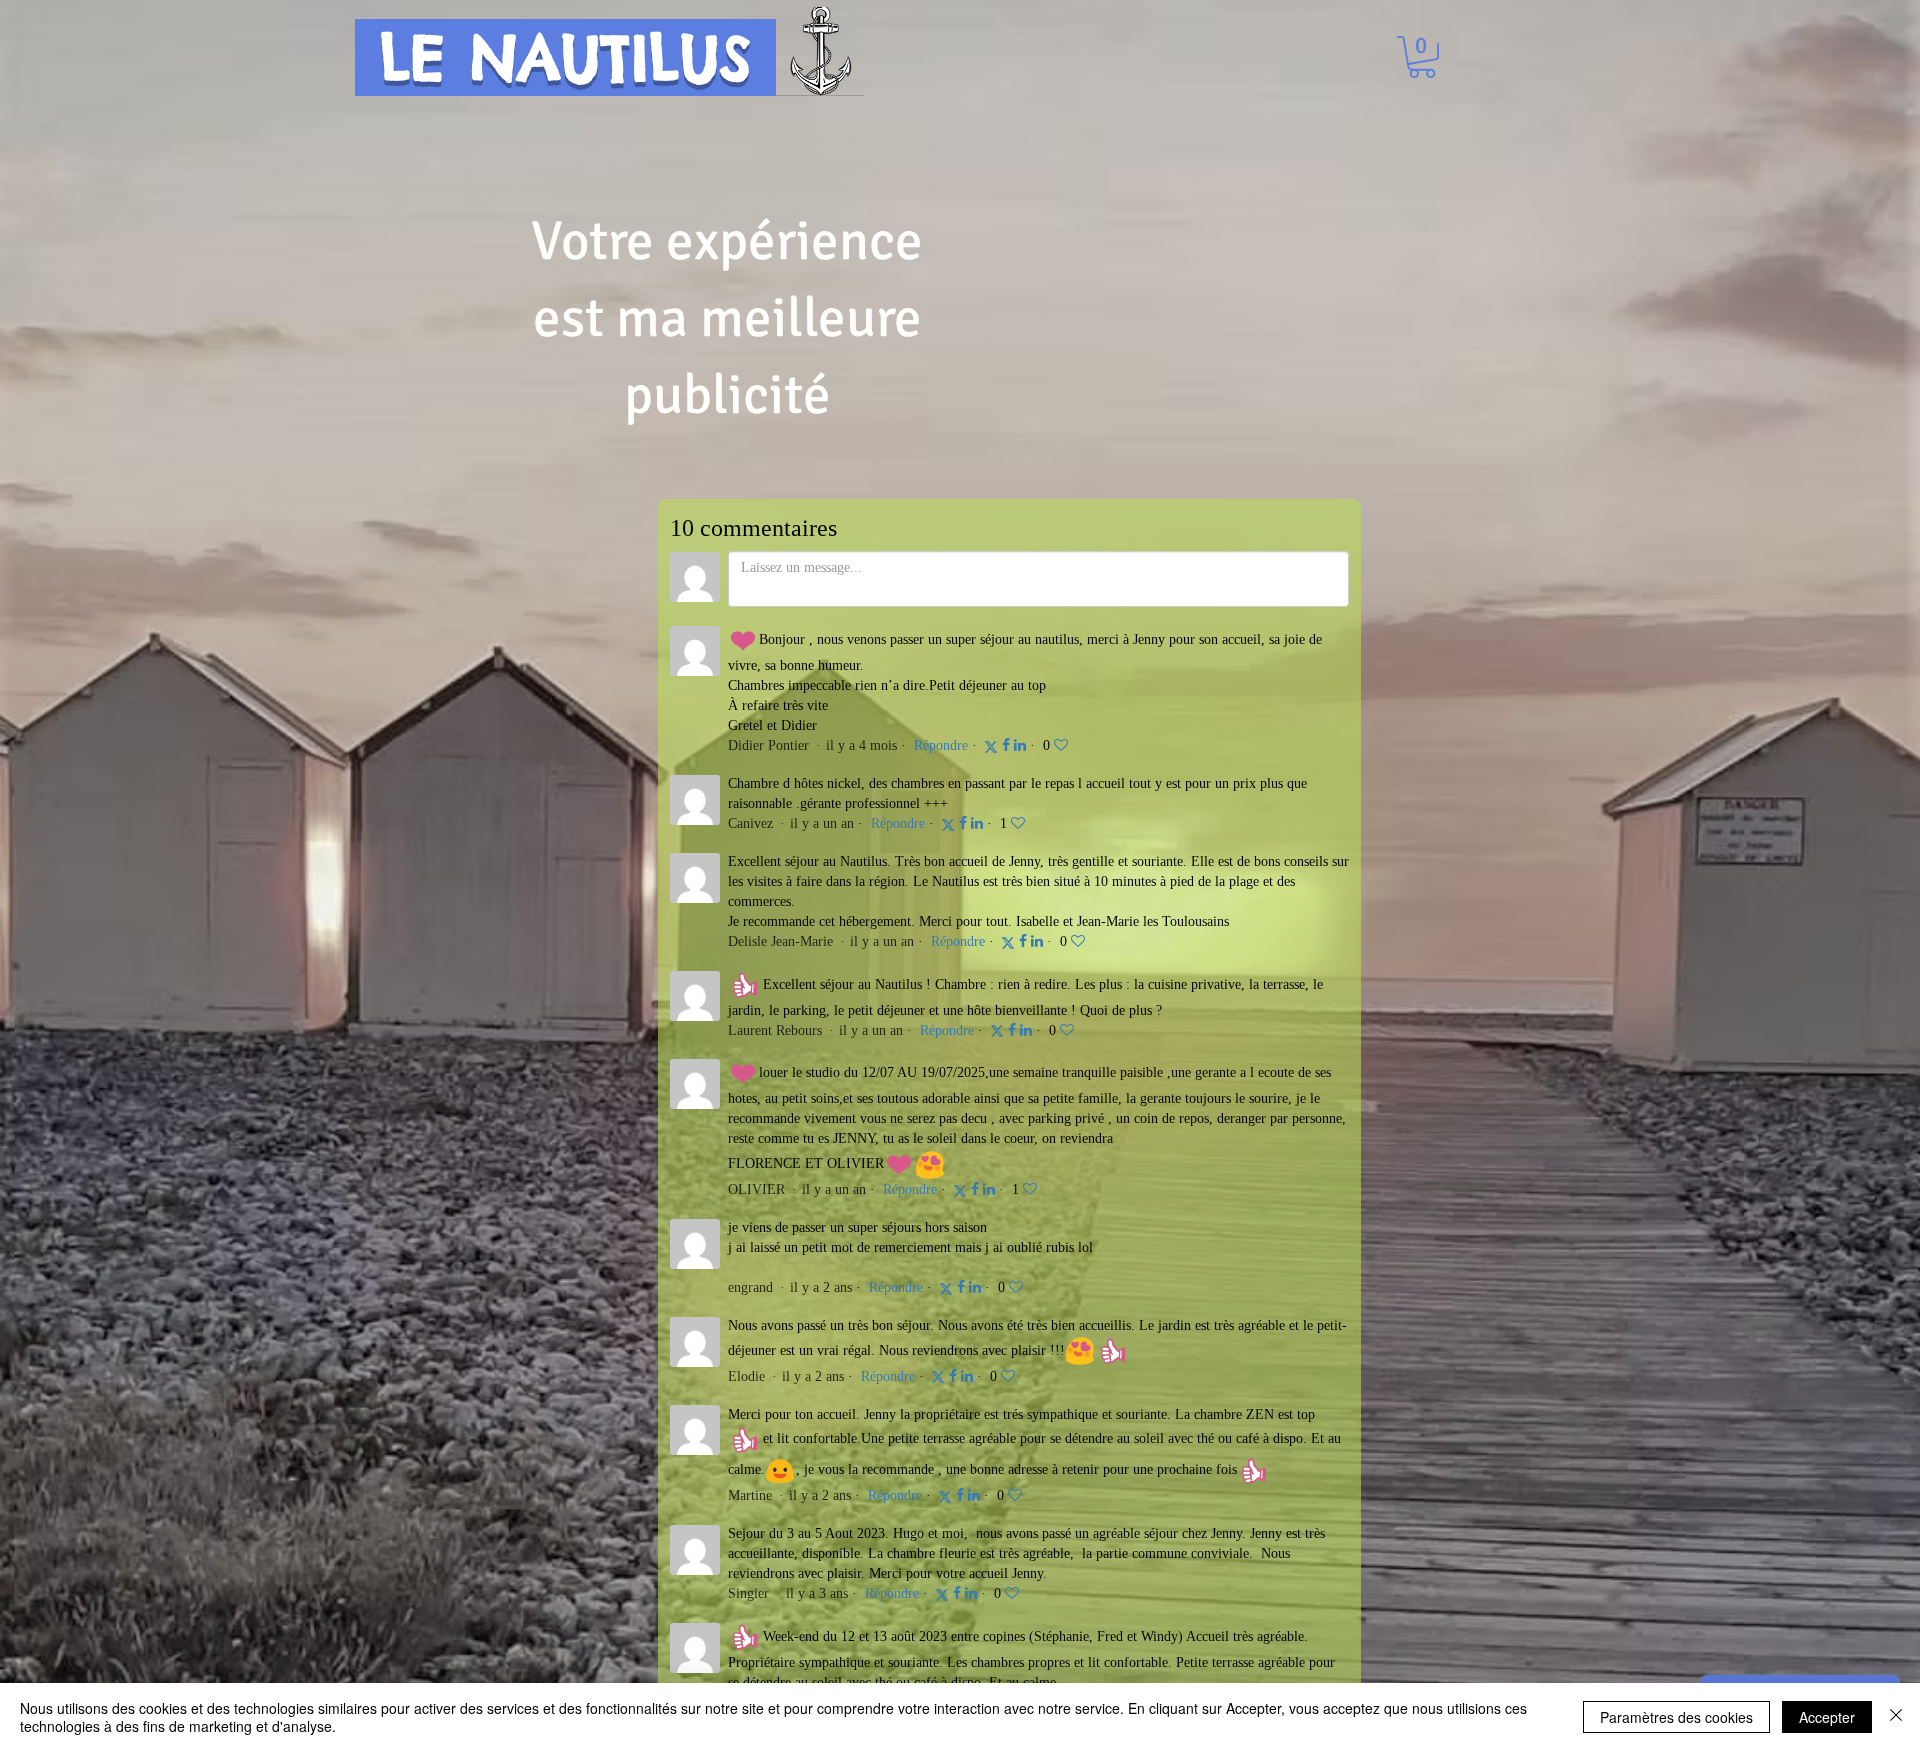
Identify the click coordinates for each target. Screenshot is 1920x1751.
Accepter (1827, 1717)
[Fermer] (1896, 1717)
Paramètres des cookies (1676, 1717)
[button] (1422, 57)
